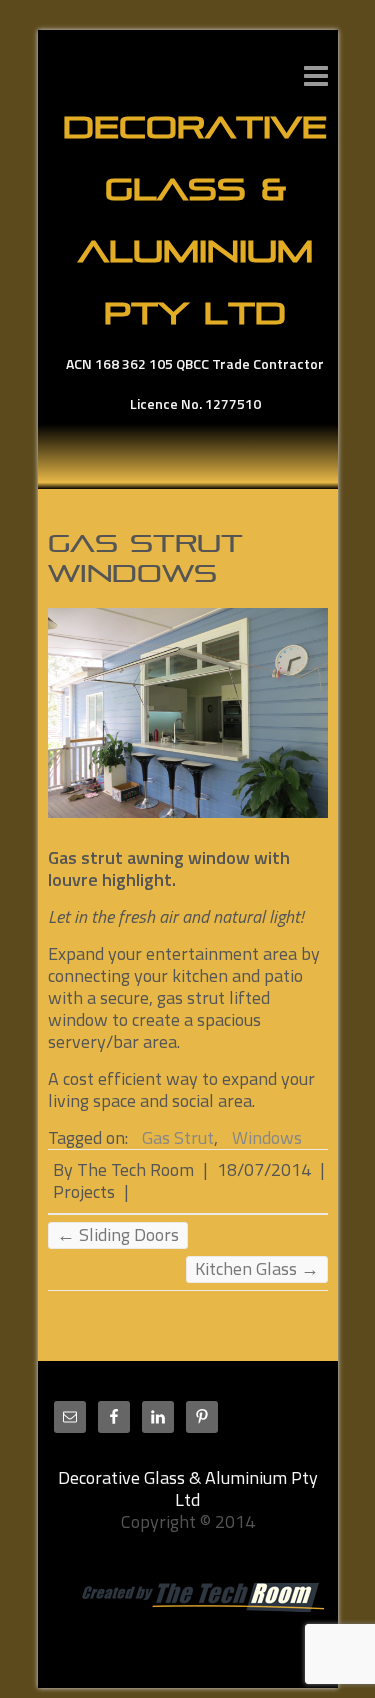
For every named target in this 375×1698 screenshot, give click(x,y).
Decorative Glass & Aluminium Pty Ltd (195, 220)
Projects (84, 1191)
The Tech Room (135, 1169)
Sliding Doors (118, 1235)
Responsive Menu (316, 75)
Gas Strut (178, 1137)
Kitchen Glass (257, 1269)
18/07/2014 (264, 1169)
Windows (267, 1137)
